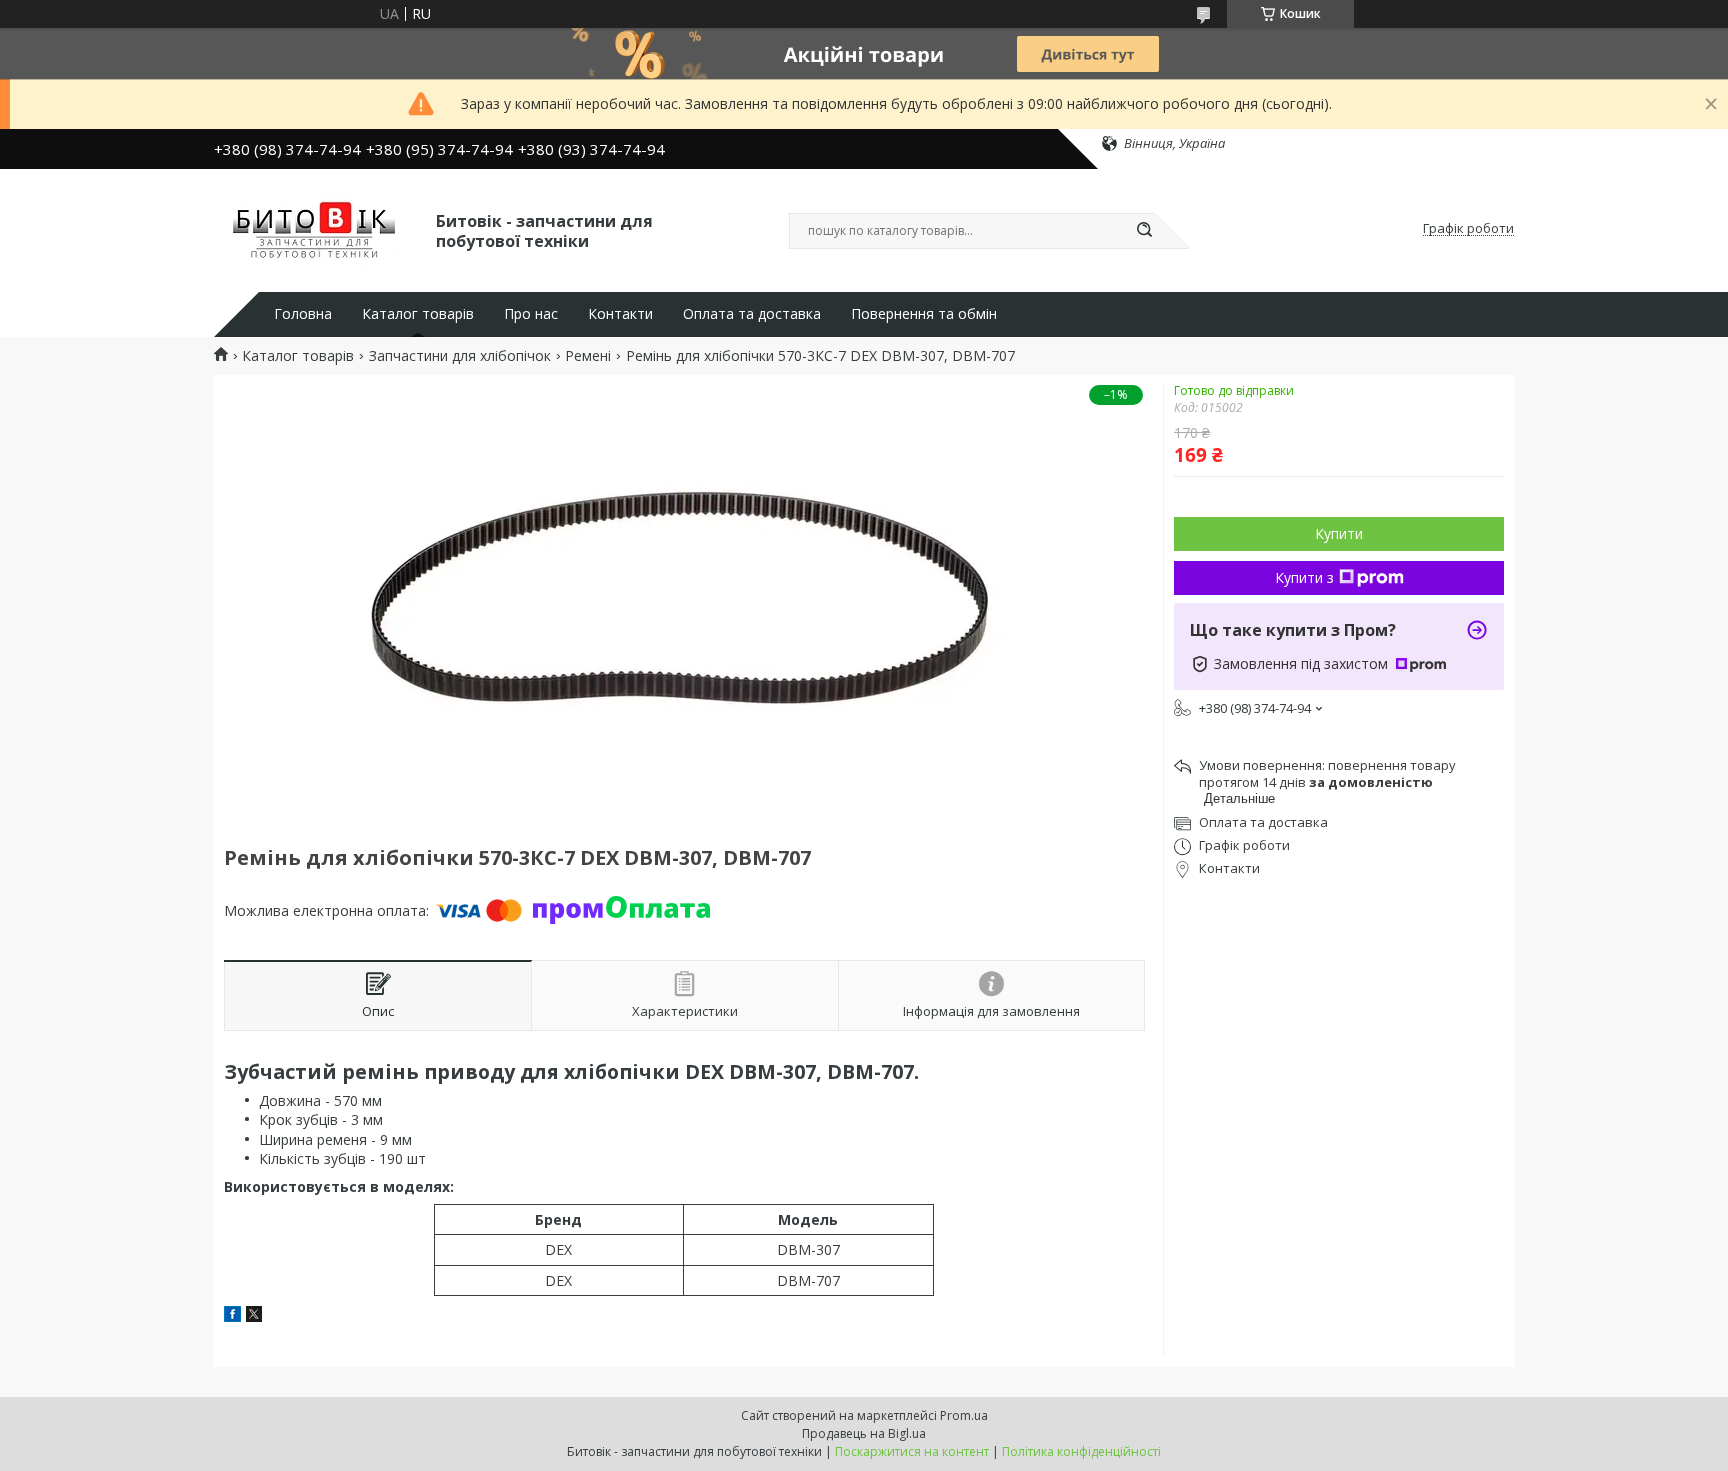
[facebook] (232, 1316)
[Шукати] (1144, 231)
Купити (1339, 533)
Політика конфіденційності (1081, 1451)
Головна (303, 314)
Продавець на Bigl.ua (864, 1433)
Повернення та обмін (924, 314)
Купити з (1304, 577)
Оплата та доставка (752, 314)
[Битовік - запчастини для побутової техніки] (316, 229)
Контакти (620, 314)
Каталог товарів (418, 314)
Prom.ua (964, 1415)
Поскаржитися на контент (912, 1451)
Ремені (588, 356)
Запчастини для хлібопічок (460, 356)
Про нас (531, 314)
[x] (254, 1316)
